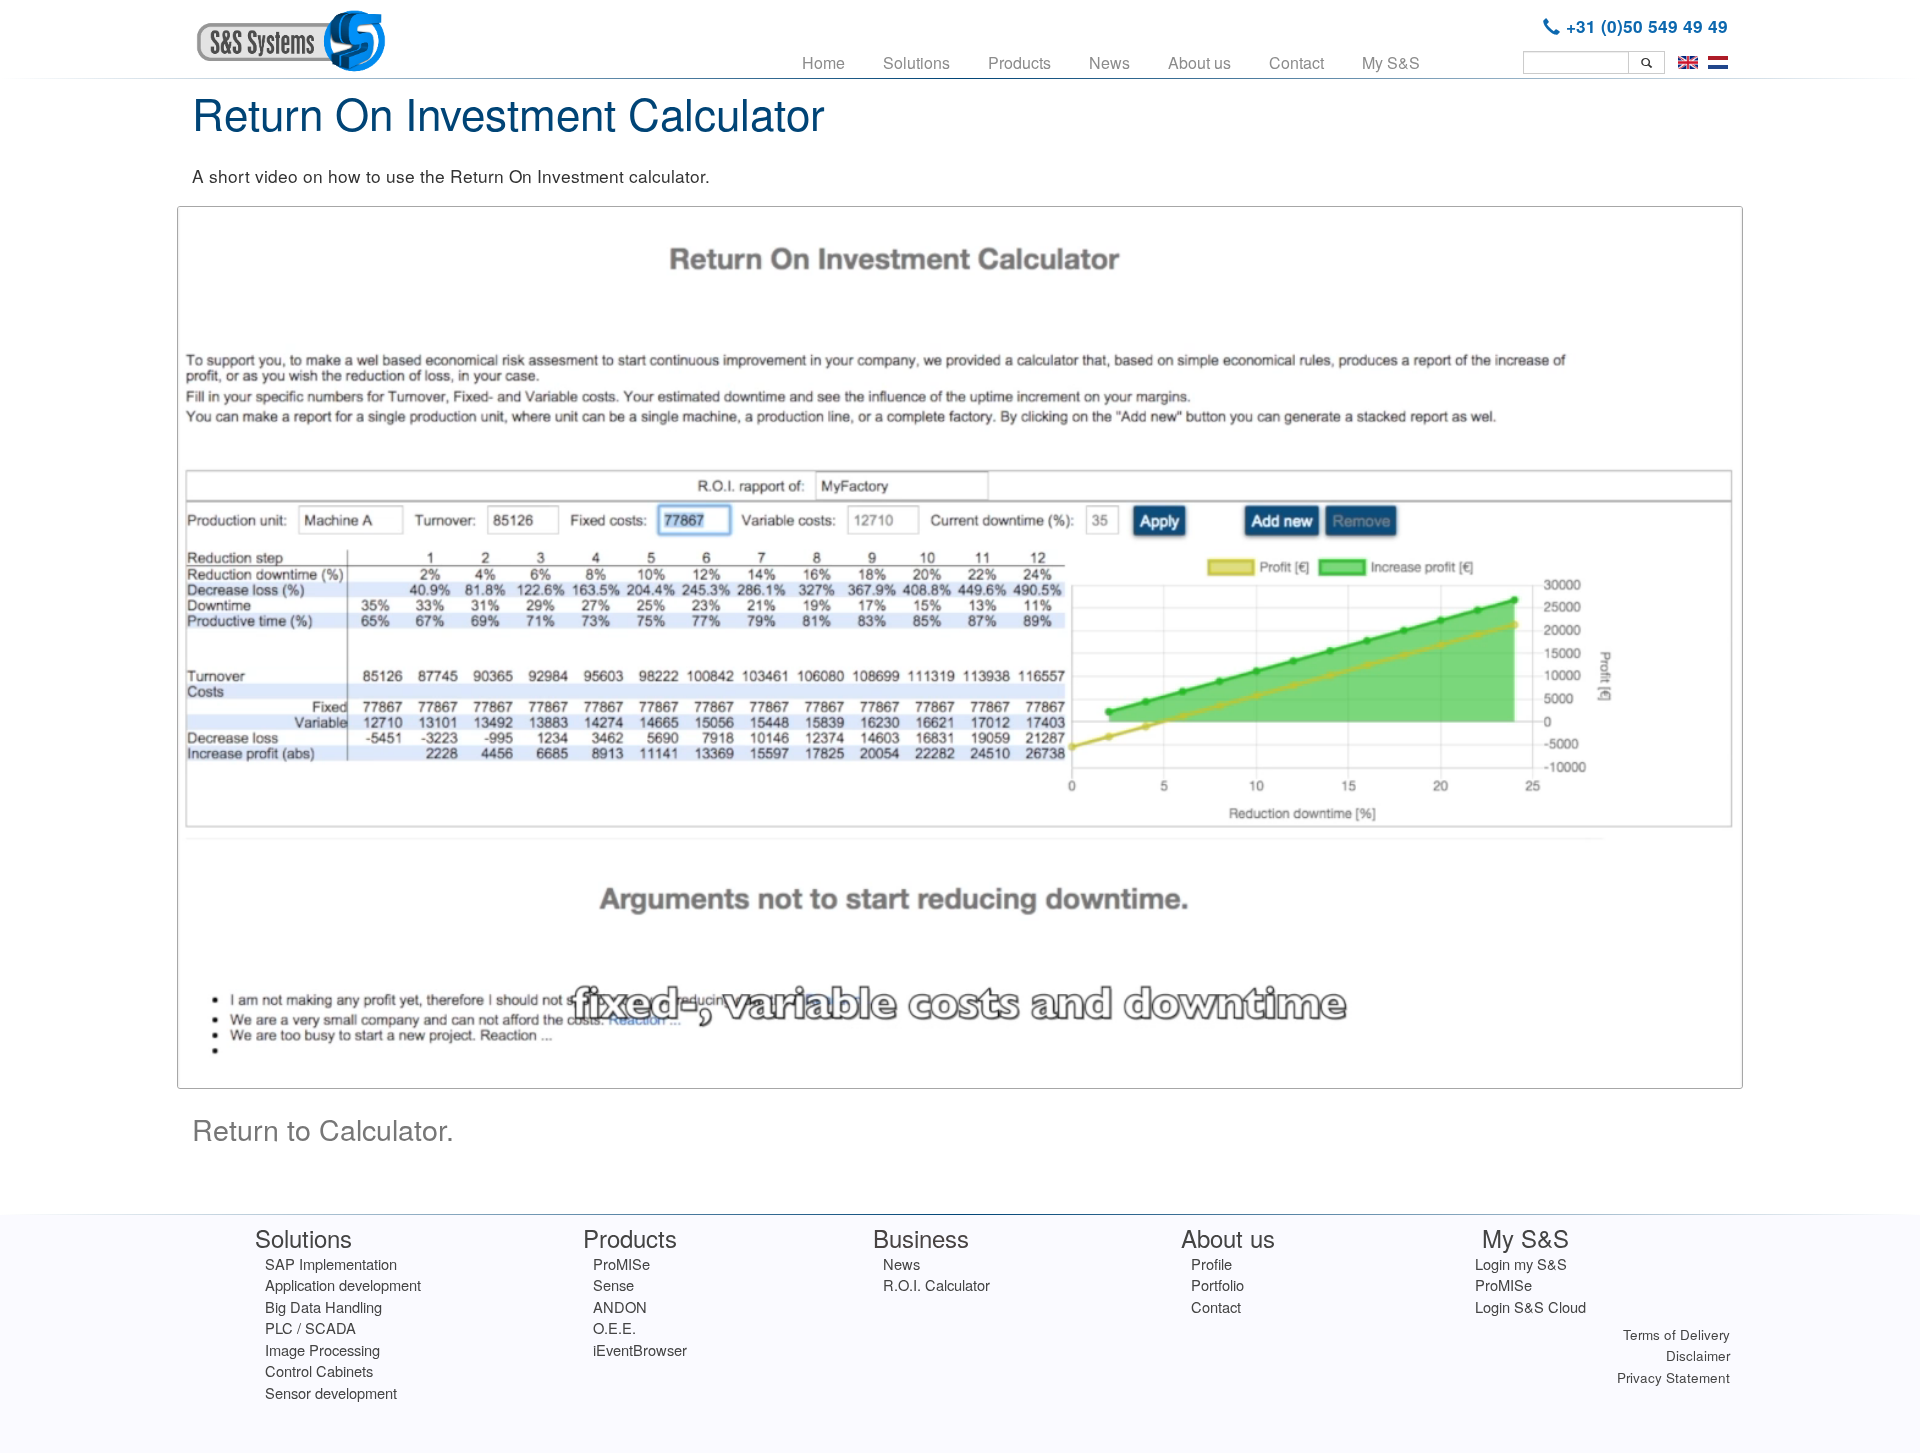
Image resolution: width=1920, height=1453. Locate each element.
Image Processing (322, 1349)
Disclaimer (1698, 1355)
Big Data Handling (323, 1306)
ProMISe (621, 1263)
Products (1019, 62)
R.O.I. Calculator (936, 1284)
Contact (1296, 62)
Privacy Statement (1673, 1377)
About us (1199, 62)
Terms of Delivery (1676, 1334)
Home (823, 62)
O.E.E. (614, 1327)
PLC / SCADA (310, 1327)
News (1109, 62)
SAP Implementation (331, 1263)
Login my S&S (1521, 1263)
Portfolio (1217, 1284)
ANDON (620, 1306)
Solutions (916, 62)
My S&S (1391, 62)
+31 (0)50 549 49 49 (1647, 26)
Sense (613, 1284)
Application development (343, 1284)
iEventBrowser (640, 1349)
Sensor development (331, 1392)
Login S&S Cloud (1530, 1306)
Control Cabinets (319, 1370)
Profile (1211, 1263)
